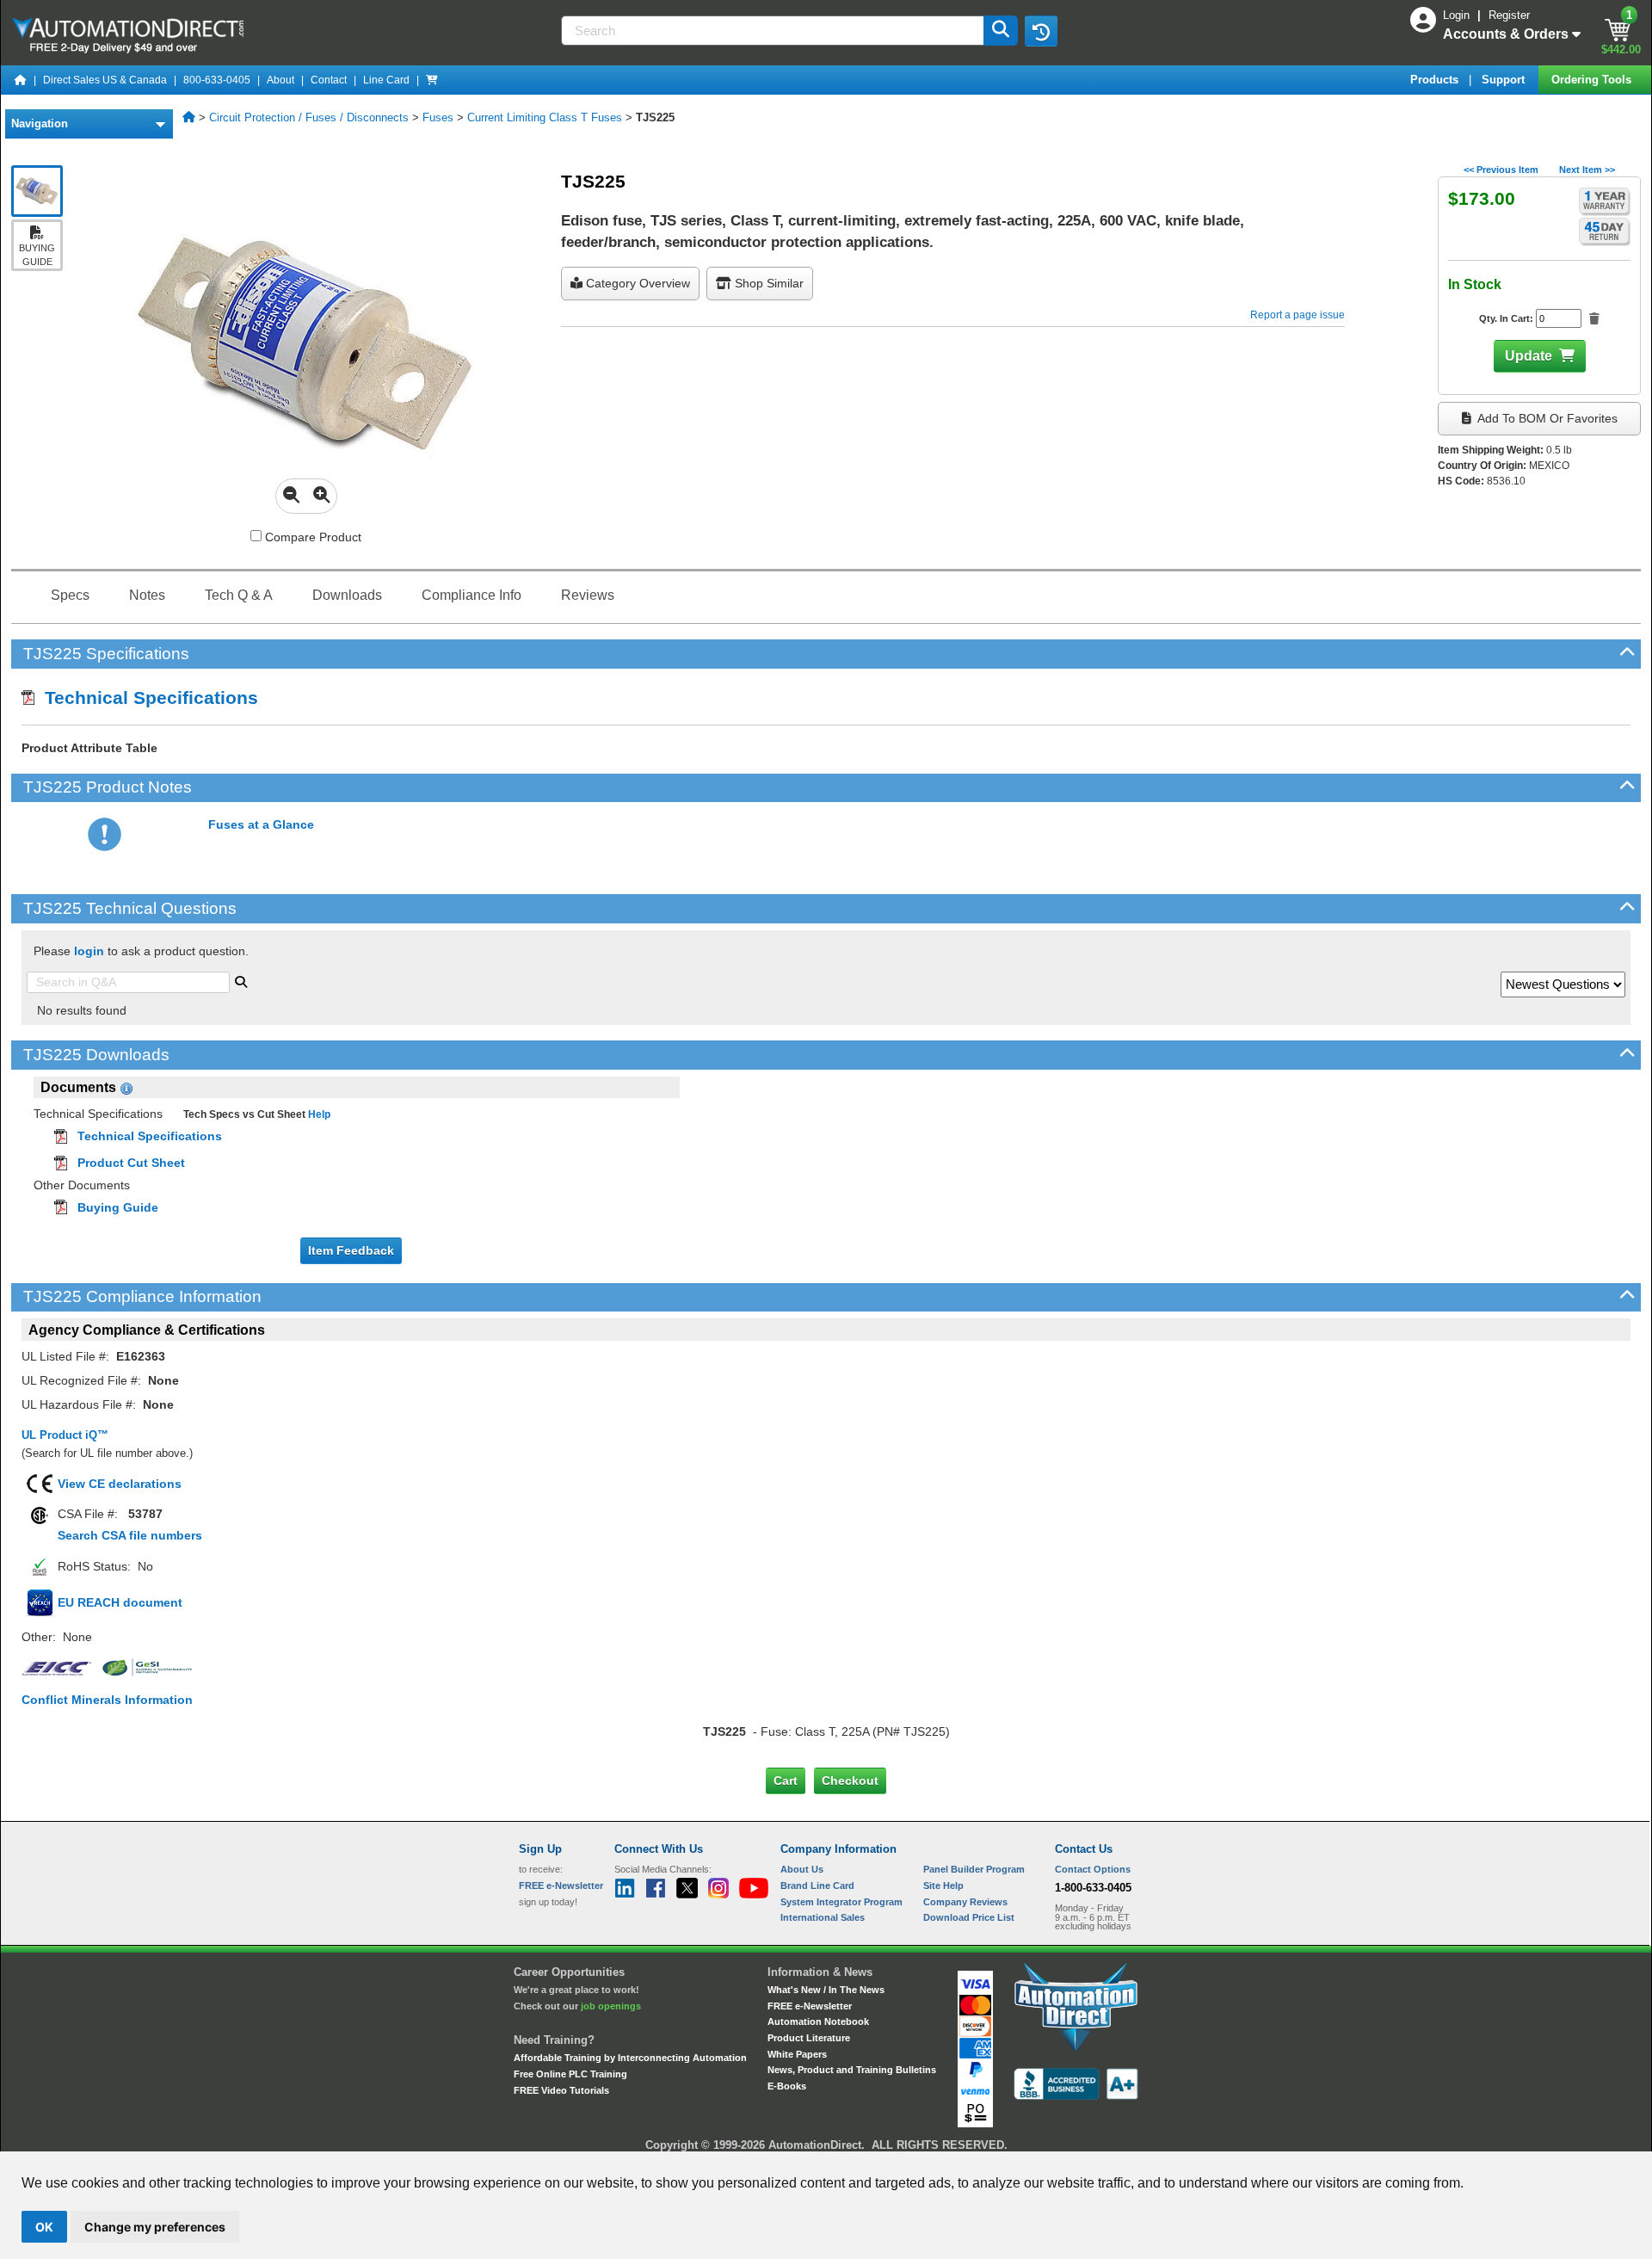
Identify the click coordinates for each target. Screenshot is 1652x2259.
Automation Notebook (818, 2021)
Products (1436, 80)
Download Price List (969, 1917)
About (280, 80)
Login (1458, 15)
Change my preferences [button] (155, 2227)
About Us (802, 1869)
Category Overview (636, 283)
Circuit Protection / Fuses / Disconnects (309, 117)
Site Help (943, 1886)
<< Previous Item (1501, 170)
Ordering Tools (1593, 80)
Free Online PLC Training (570, 2074)
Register (1509, 15)
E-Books (787, 2086)
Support (1505, 80)
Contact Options (1093, 1869)
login (89, 951)
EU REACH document (120, 1602)
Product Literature (809, 2038)
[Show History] (1041, 31)
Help (318, 1114)
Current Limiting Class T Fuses (545, 117)
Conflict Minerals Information (107, 1700)
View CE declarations (120, 1484)
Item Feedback (351, 1250)
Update (1529, 356)
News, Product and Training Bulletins (852, 2070)
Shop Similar (767, 283)
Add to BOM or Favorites (1546, 418)
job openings (611, 2006)
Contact (329, 80)
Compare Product (311, 537)
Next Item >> (1587, 170)
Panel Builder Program (974, 1869)
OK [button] (44, 2227)
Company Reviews (965, 1902)
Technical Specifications (146, 697)
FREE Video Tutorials (561, 2090)
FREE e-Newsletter (810, 2006)
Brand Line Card (817, 1886)
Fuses (438, 117)
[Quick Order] (432, 80)
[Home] (21, 80)
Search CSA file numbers (130, 1535)
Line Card (386, 80)
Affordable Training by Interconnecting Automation (630, 2058)
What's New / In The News (826, 1990)
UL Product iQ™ (65, 1435)
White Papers (797, 2054)
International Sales (823, 1917)
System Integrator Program (841, 1902)
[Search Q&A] (241, 980)
